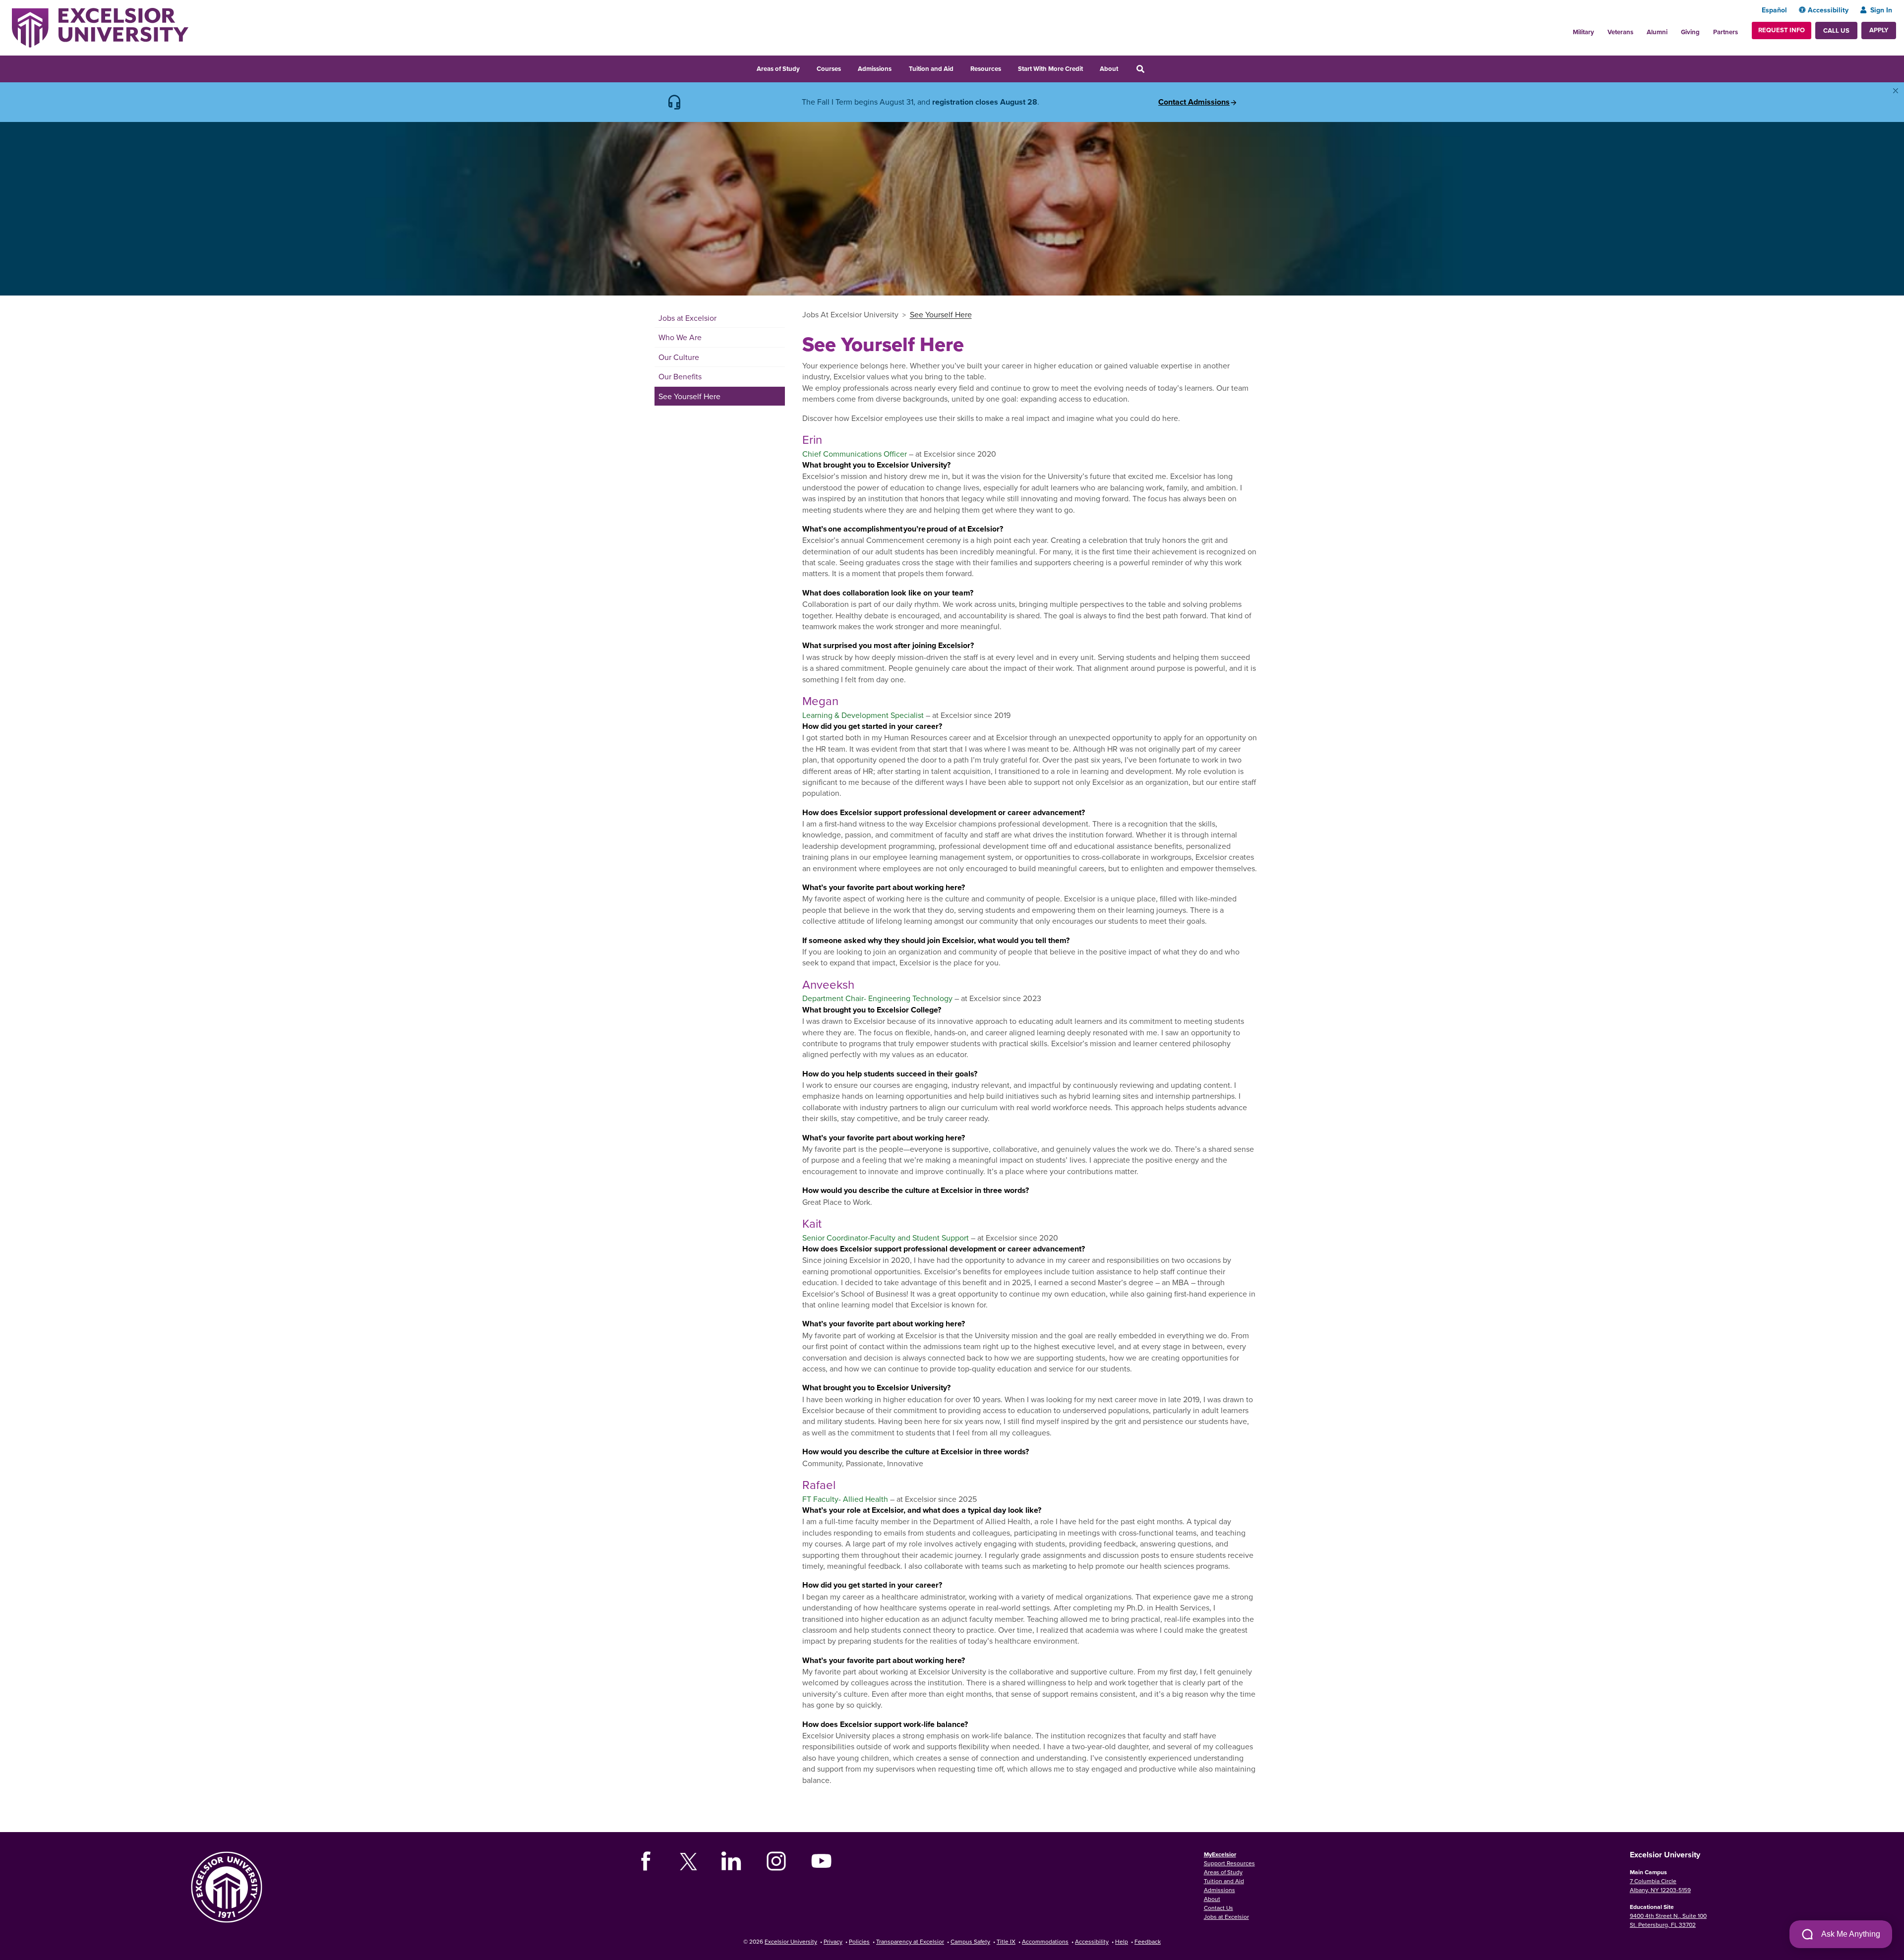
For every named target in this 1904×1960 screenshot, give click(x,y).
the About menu (1125, 67)
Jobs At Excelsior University (850, 314)
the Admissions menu (898, 67)
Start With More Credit (1050, 69)
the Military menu (1600, 29)
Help (1122, 1941)
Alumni (1657, 32)
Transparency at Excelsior (910, 1941)
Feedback (1148, 1941)
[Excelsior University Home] (100, 27)
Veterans (1620, 32)
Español (1774, 10)
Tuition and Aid (931, 69)
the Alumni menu (1673, 29)
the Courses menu (847, 67)
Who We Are (680, 337)
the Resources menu (1008, 67)
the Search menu (1154, 67)
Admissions (875, 69)
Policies (859, 1941)
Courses (829, 69)
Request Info (1782, 30)
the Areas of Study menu (806, 67)
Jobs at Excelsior (687, 318)
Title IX (1006, 1941)
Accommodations (1045, 1941)
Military (1583, 32)
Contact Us (1219, 1908)
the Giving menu (1705, 29)
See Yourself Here (689, 396)
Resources (986, 69)
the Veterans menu (1639, 29)
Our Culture (679, 357)
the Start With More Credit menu (1089, 67)
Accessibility (1828, 10)
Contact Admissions (1194, 102)
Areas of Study (778, 69)
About (1109, 69)
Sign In (1881, 10)
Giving (1690, 32)
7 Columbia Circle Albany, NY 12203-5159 (1660, 1885)
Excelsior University (791, 1941)
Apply (1879, 30)
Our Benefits (680, 376)
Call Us (1836, 30)
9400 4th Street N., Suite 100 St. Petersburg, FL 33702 (1668, 1920)
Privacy (833, 1941)
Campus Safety (970, 1941)
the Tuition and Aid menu (960, 67)
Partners (1725, 32)
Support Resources (1229, 1863)
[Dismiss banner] (1896, 91)
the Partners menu (1742, 29)
